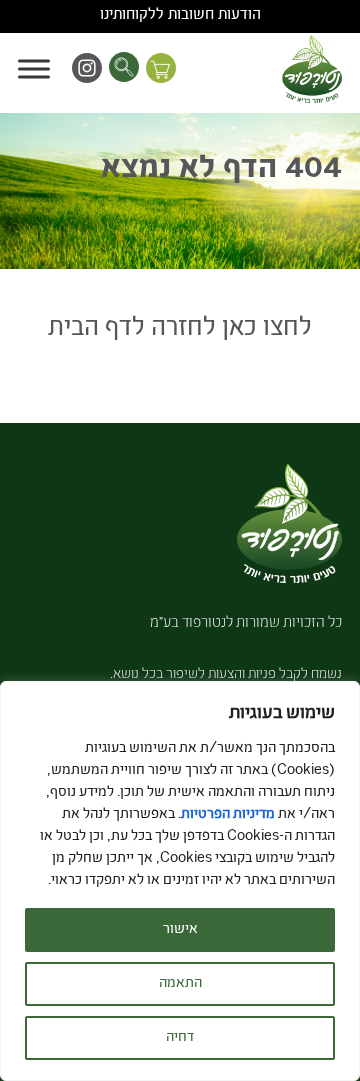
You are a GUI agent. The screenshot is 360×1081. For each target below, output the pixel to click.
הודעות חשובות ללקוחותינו (180, 16)
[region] (180, 881)
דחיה (180, 1038)
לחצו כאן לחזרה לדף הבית (180, 329)
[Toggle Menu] (34, 68)
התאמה (180, 984)
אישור (180, 930)
